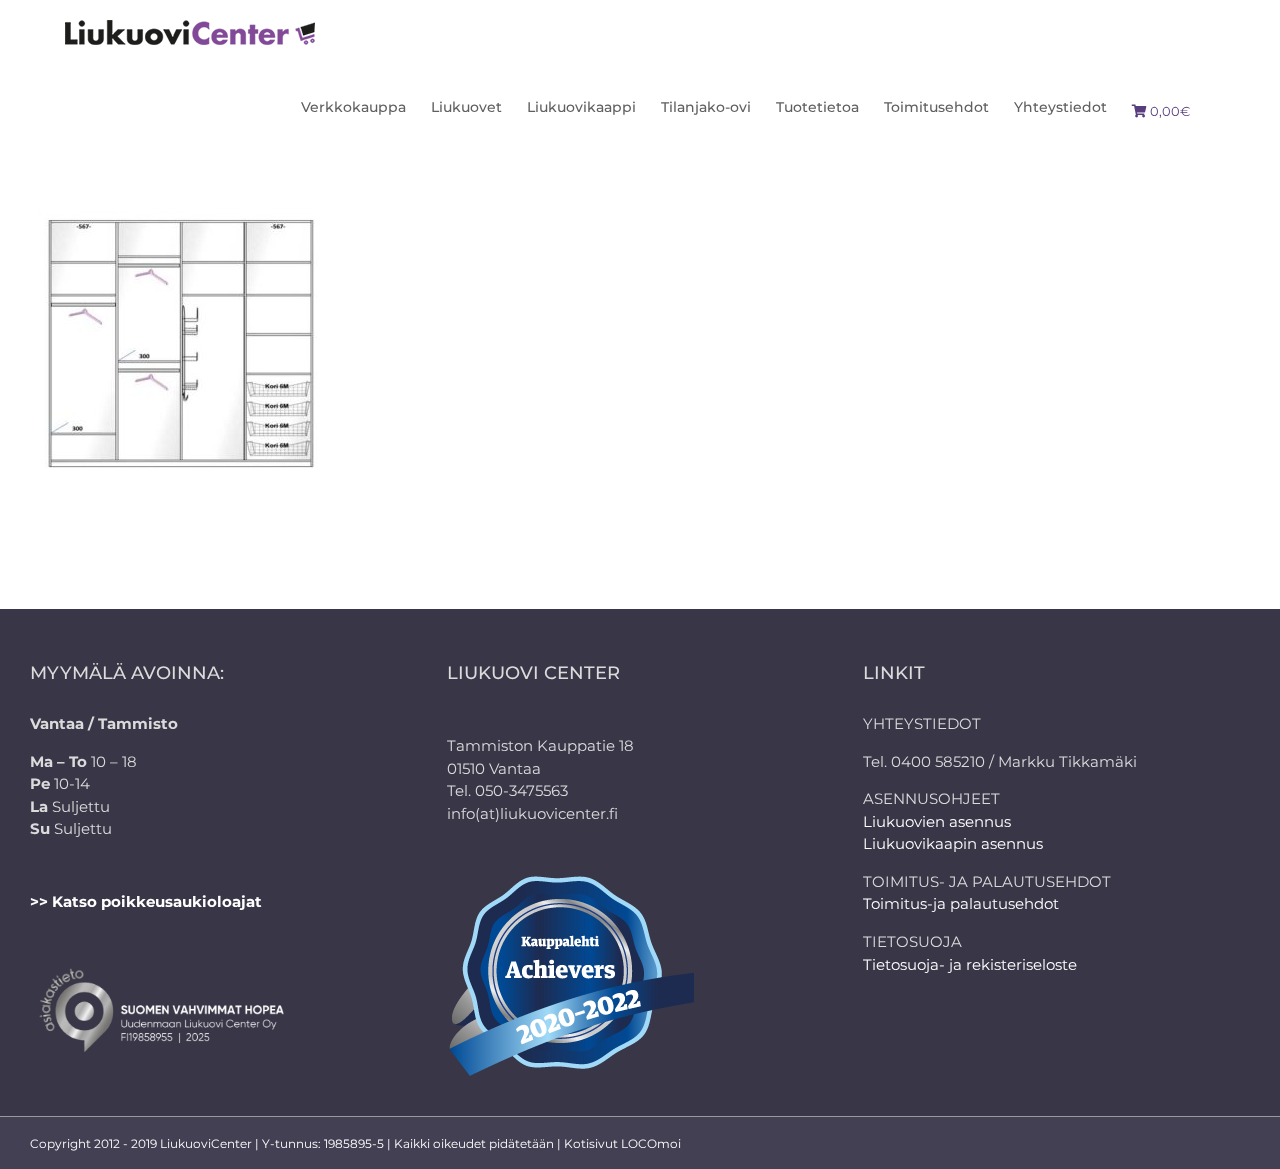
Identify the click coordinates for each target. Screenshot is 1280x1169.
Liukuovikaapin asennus (953, 843)
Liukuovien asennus (937, 821)
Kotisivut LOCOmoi (622, 1143)
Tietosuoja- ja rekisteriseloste (970, 964)
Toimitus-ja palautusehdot (961, 903)
